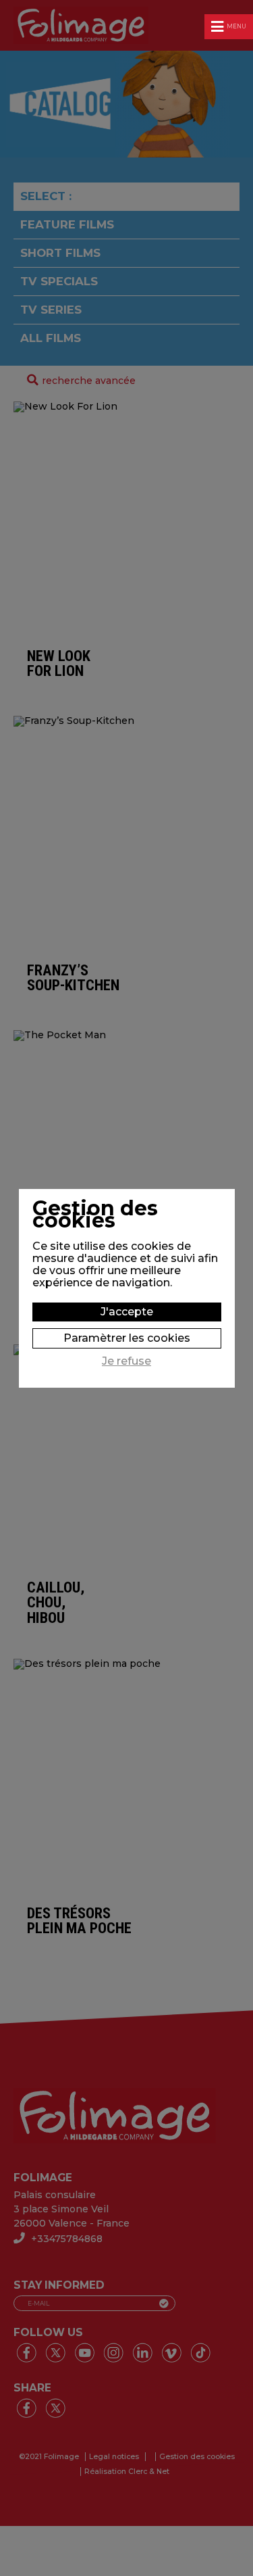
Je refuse (126, 1361)
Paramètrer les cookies (127, 1338)
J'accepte (127, 1312)
